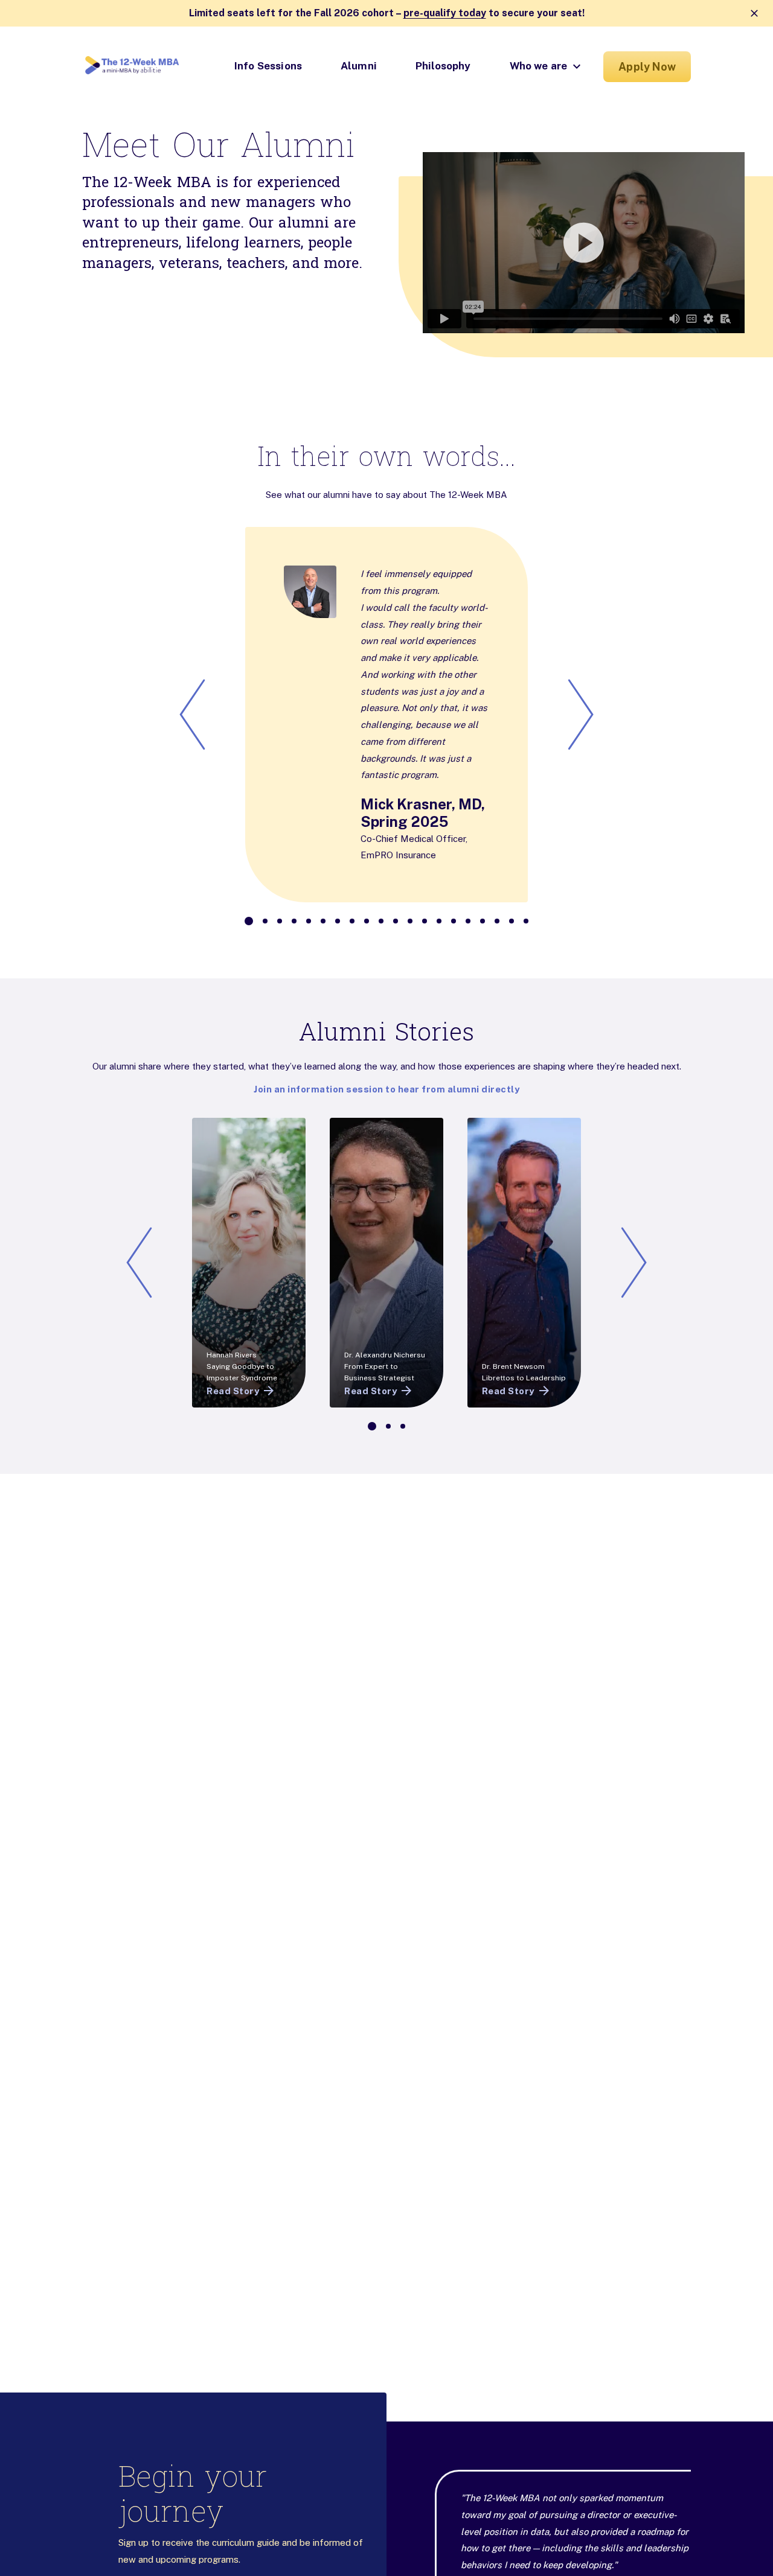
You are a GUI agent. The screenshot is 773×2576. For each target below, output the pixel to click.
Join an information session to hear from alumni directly (386, 1089)
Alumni (359, 66)
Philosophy (443, 66)
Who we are (539, 66)
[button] (545, 243)
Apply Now (647, 67)
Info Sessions (268, 66)
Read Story (233, 1391)
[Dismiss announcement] (754, 13)
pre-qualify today (445, 13)
